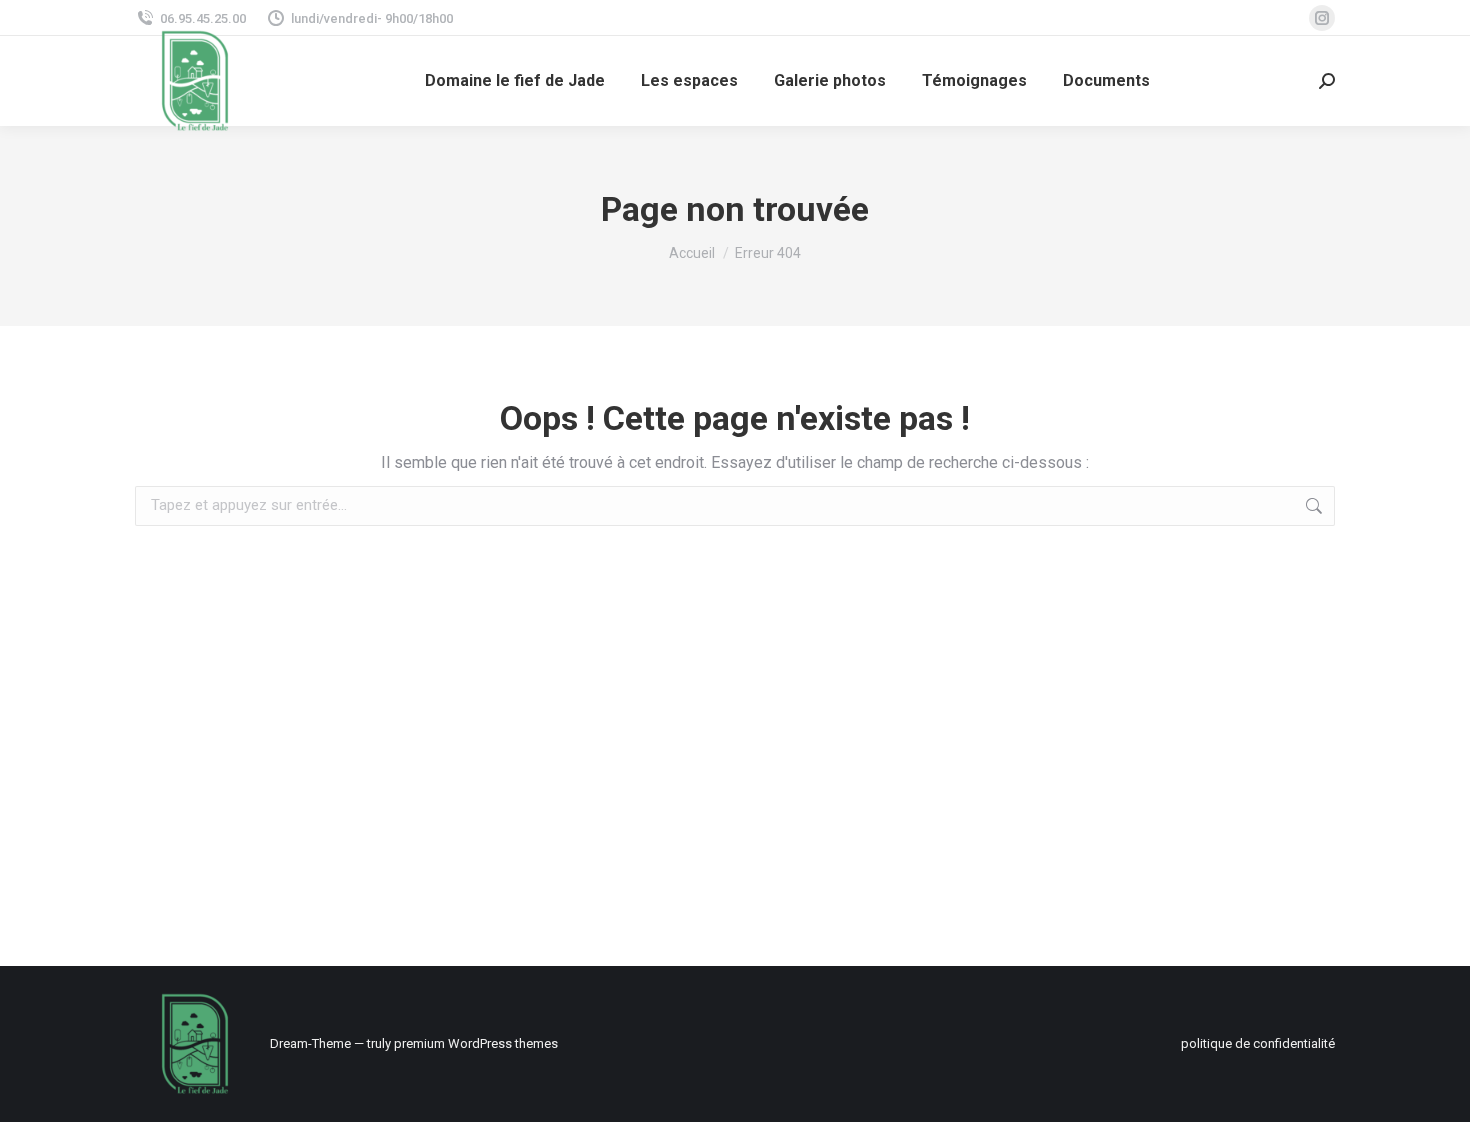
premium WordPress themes (476, 1043)
